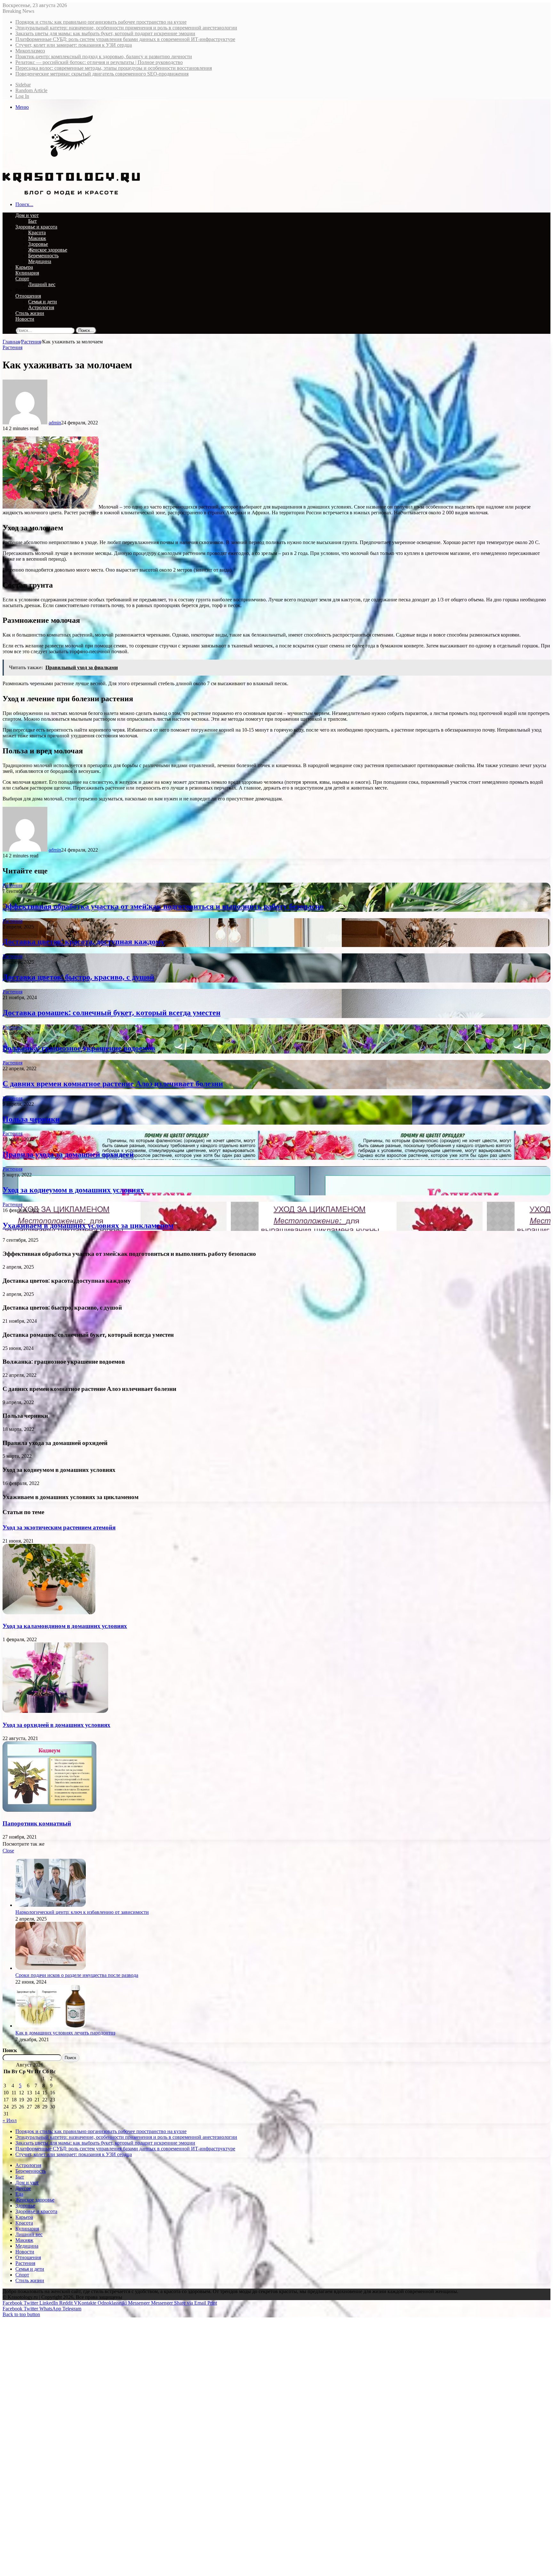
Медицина (40, 261)
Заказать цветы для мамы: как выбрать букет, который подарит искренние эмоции (105, 33)
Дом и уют (27, 215)
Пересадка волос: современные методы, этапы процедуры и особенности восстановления (114, 68)
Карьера (24, 267)
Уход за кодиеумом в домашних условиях (73, 1190)
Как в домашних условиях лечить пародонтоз (65, 2033)
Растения (25, 290)
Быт (32, 221)
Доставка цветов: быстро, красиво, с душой (78, 977)
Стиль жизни (30, 313)
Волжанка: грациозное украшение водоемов (79, 1048)
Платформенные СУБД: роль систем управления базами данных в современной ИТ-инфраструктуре (125, 39)
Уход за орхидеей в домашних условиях (56, 1725)
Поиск (10, 2050)
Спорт (22, 279)
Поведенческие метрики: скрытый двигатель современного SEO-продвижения (102, 74)
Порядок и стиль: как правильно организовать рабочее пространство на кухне (101, 22)
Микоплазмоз (30, 51)
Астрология (41, 307)
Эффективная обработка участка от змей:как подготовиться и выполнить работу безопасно (163, 906)
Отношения (28, 296)
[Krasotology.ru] (71, 193)
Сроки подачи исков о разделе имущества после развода (77, 1975)
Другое (23, 2188)
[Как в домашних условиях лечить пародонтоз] (51, 2026)
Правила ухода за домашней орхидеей (68, 1154)
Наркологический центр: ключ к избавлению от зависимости (82, 1912)
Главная (11, 342)
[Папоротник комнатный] (49, 1810)
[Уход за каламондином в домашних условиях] (49, 1613)
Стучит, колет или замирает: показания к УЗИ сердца (74, 45)
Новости (25, 319)
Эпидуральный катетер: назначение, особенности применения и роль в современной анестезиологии (126, 28)
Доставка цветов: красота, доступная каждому (84, 941)
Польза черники (31, 1119)
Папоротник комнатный (37, 1823)
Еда (19, 2194)
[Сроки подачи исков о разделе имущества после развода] (51, 1968)
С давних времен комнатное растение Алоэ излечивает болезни (113, 1083)
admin (55, 423)
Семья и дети (43, 302)
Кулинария (27, 273)
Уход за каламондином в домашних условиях (65, 1626)
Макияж (37, 238)
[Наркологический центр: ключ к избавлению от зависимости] (51, 1905)
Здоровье (38, 244)
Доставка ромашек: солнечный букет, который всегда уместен (112, 1012)
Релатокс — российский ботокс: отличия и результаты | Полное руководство (99, 62)
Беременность (43, 256)
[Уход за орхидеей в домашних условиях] (55, 1711)
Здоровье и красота (36, 227)
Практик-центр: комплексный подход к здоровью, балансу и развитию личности (104, 56)
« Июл (10, 2120)
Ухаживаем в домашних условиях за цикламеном (88, 1225)
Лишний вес (42, 284)
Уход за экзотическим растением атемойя (59, 1527)
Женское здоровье (48, 250)
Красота (37, 233)
